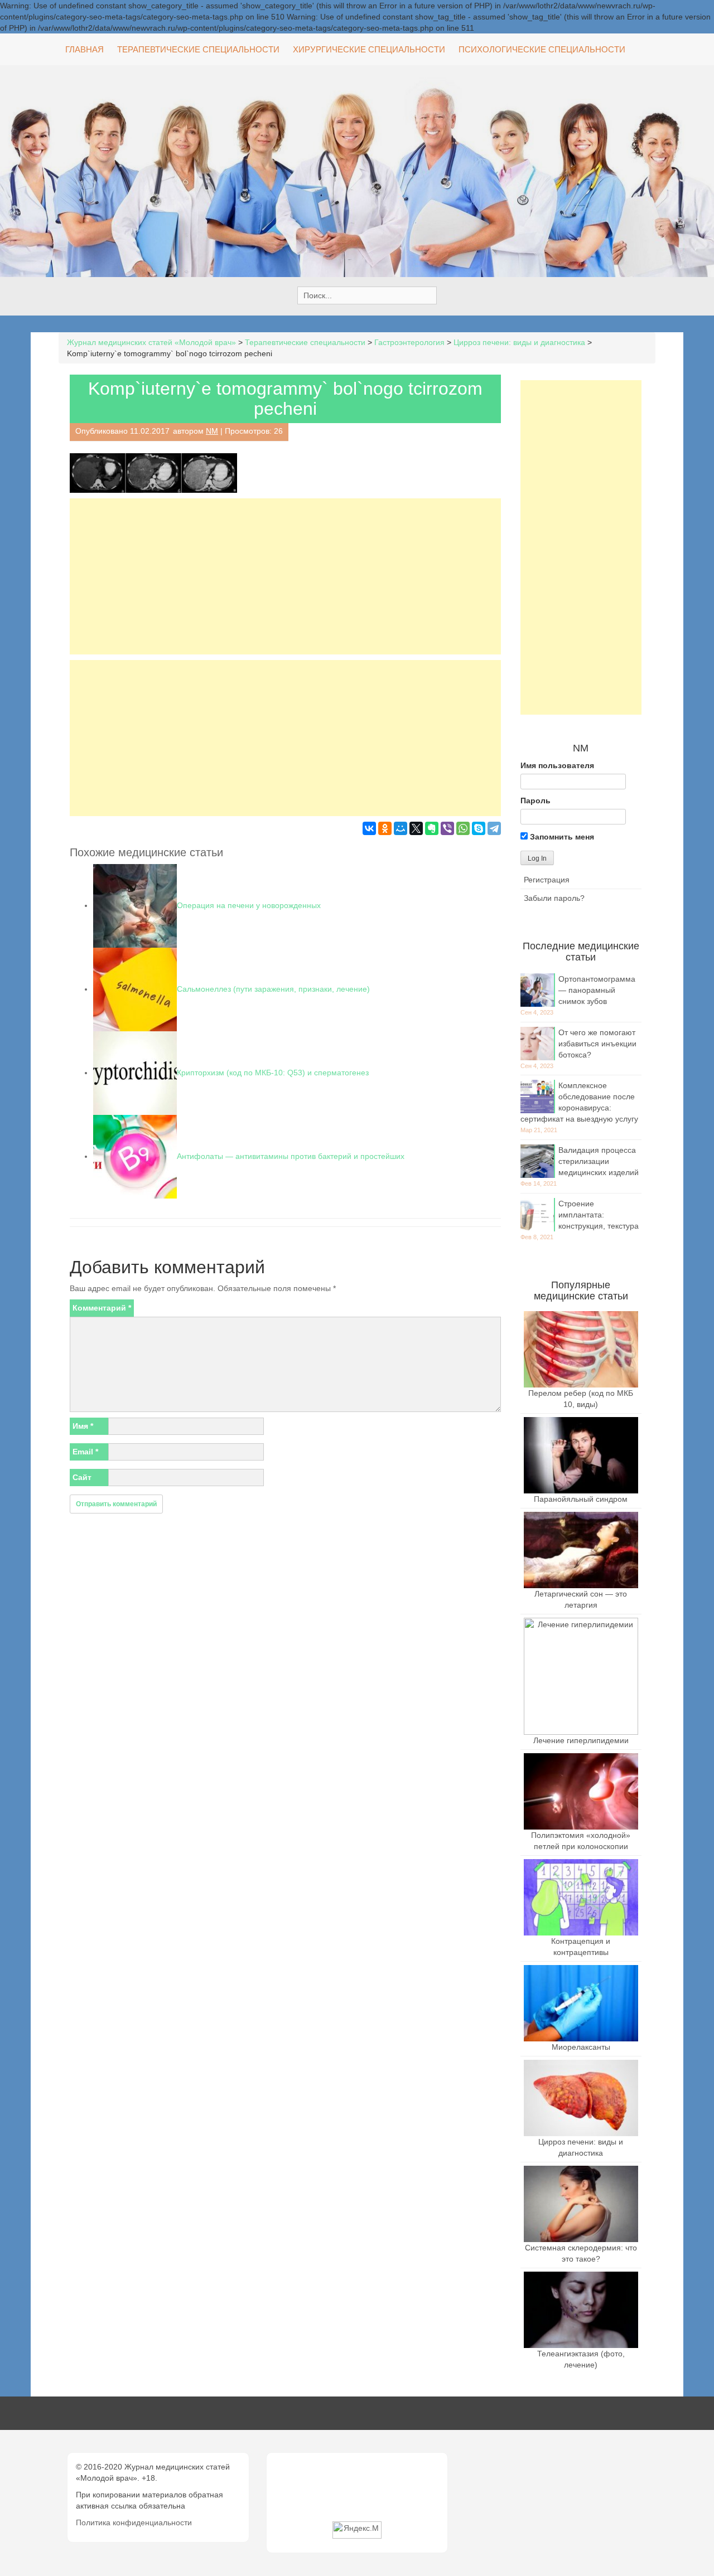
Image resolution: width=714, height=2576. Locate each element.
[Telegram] (494, 828)
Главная (85, 49)
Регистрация (547, 880)
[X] (416, 828)
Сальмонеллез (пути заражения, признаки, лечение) (273, 989)
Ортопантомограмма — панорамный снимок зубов (597, 990)
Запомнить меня (561, 837)
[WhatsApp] (463, 828)
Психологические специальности (542, 49)
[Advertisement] (285, 576)
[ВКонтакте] (369, 828)
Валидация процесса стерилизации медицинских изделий (599, 1161)
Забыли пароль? (554, 898)
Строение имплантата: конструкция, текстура (599, 1215)
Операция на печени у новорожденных (249, 905)
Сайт (82, 1477)
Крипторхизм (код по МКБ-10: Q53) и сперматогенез (273, 1073)
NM (212, 431)
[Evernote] (432, 828)
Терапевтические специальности (198, 49)
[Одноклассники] (385, 828)
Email (85, 1452)
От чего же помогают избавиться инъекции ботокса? (597, 1044)
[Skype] (479, 828)
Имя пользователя (557, 765)
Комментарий (102, 1308)
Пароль (535, 801)
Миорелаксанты (581, 2047)
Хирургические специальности (369, 49)
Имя (83, 1426)
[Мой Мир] (401, 828)
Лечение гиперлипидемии (581, 1740)
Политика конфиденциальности (134, 2522)
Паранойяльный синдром (581, 1499)
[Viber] (447, 828)
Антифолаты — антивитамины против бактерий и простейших (291, 1156)
